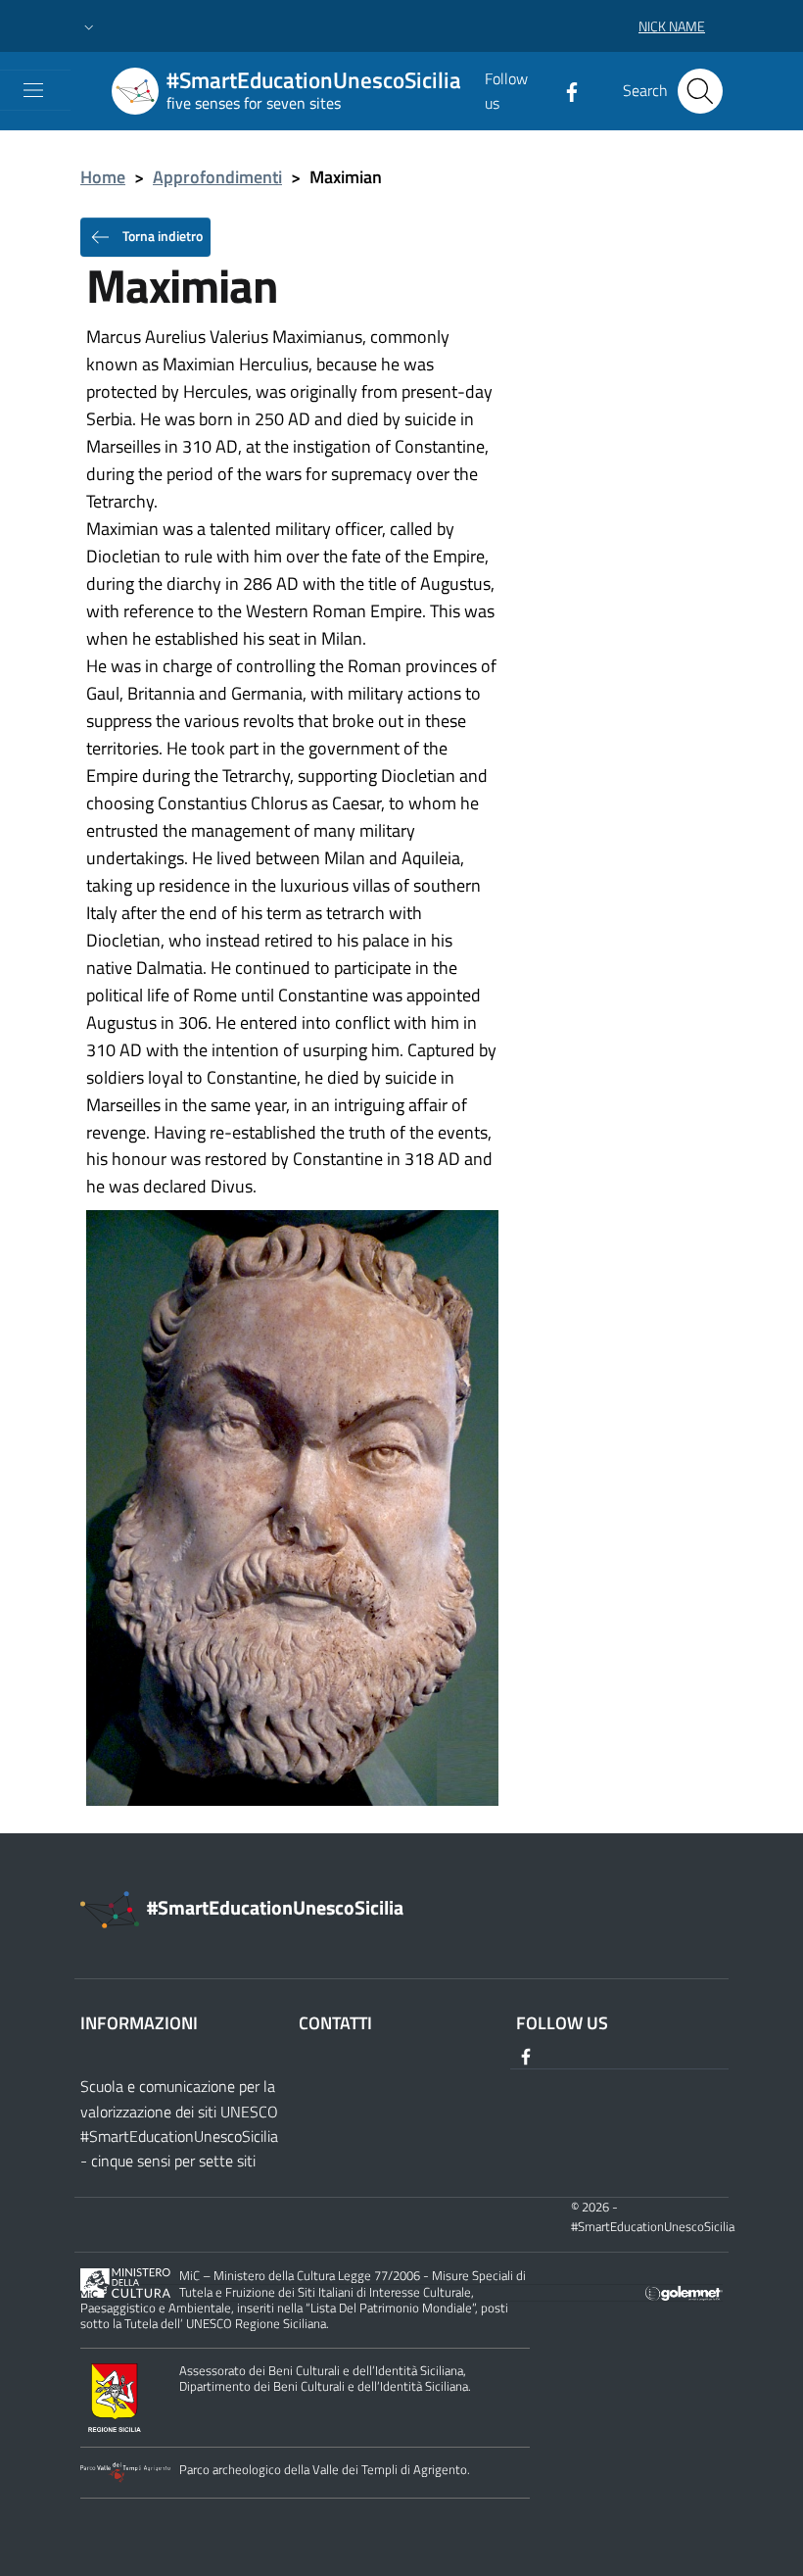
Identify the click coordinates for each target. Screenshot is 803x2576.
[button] (89, 26)
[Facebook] (564, 90)
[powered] (684, 2291)
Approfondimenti (217, 177)
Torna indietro (161, 235)
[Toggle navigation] (33, 90)
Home (103, 177)
